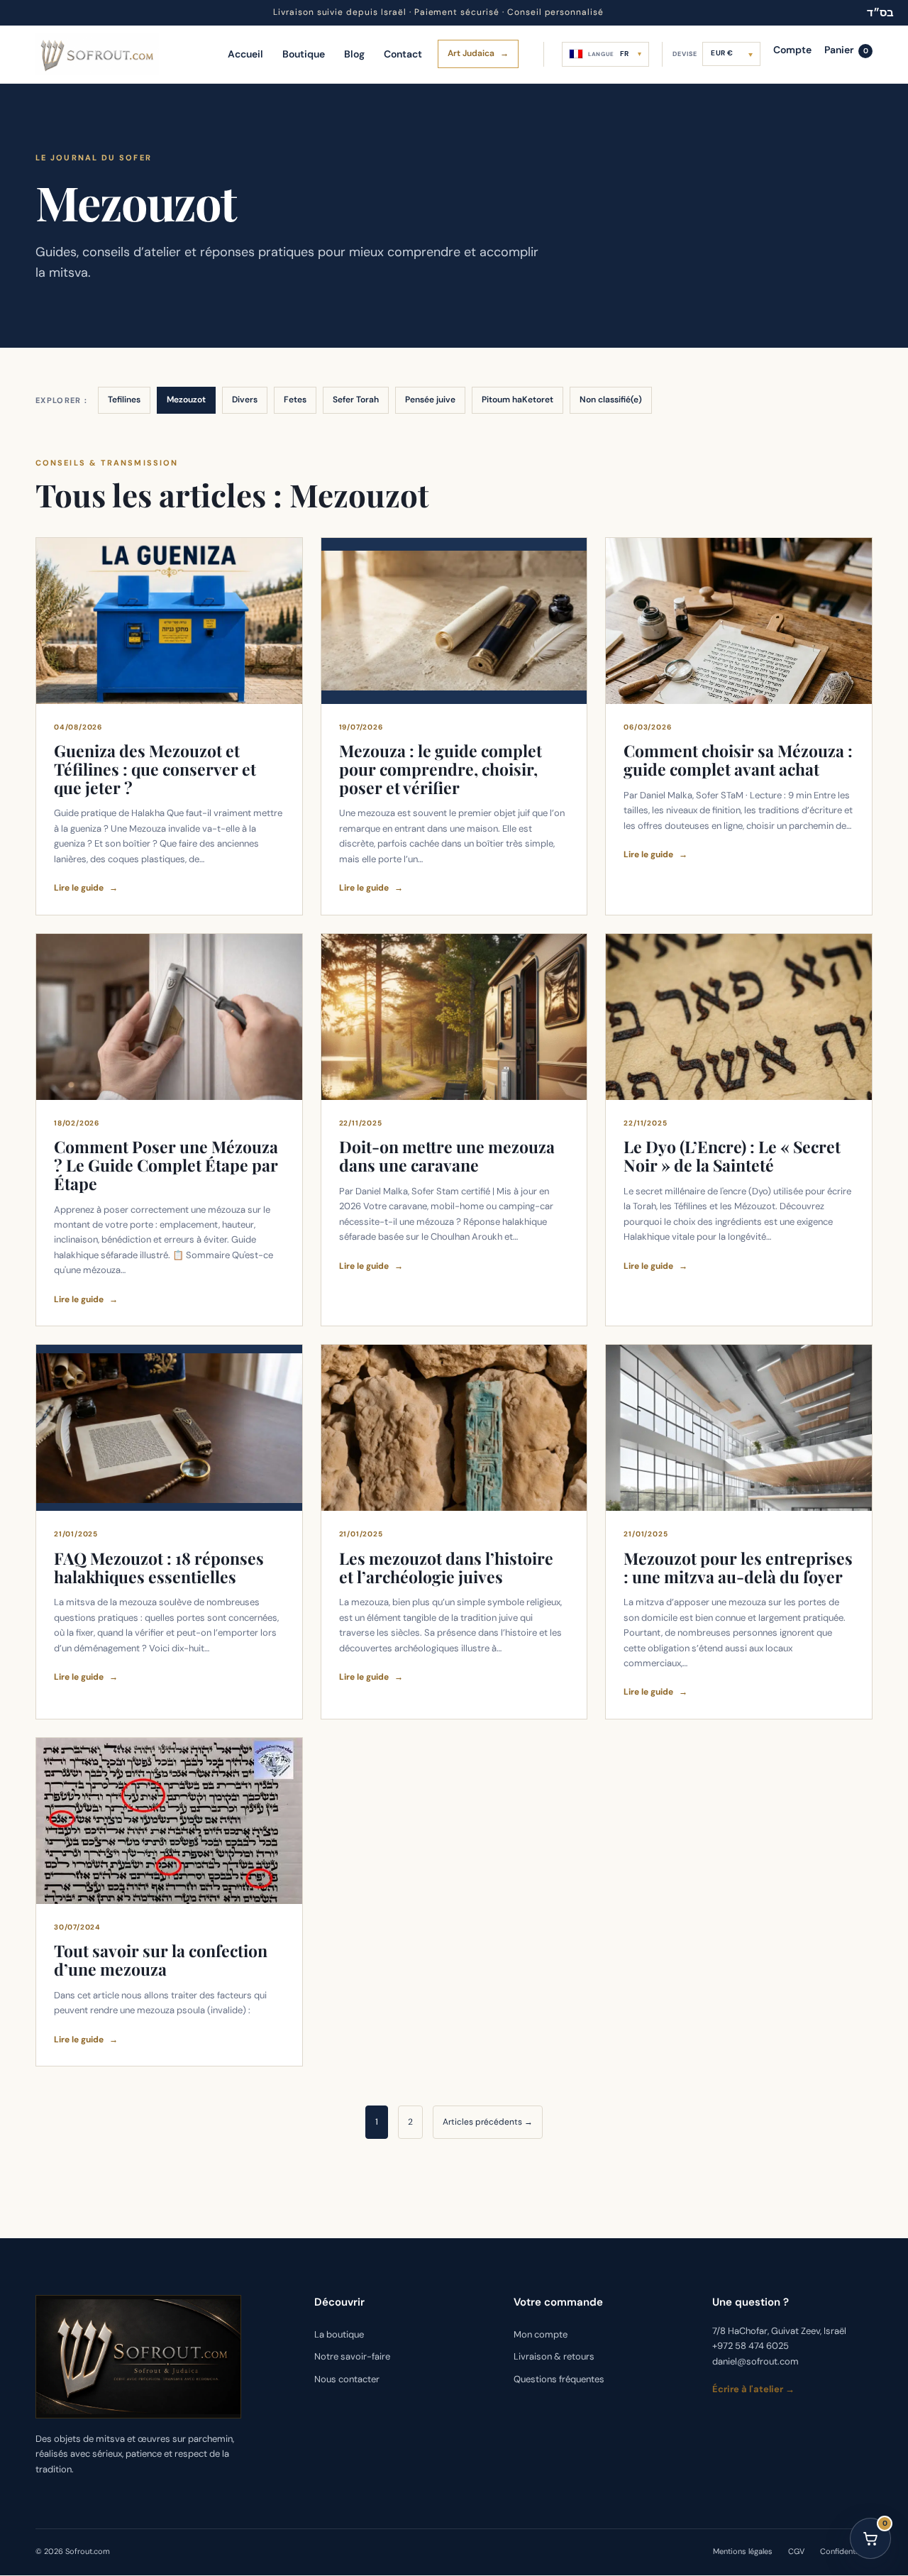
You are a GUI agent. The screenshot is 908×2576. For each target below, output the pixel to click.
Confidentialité (846, 2552)
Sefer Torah (356, 400)
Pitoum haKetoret (517, 400)
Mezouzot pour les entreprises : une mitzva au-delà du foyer (738, 1567)
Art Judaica (478, 53)
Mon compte (541, 2334)
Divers (245, 400)
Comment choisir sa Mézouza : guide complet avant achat (738, 760)
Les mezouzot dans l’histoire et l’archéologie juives (446, 1567)
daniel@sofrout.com (755, 2361)
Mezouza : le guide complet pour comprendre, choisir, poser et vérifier (441, 769)
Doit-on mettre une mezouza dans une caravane (447, 1156)
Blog (354, 54)
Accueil (245, 54)
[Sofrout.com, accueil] (97, 54)
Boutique (304, 54)
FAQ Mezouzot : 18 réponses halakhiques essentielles (159, 1567)
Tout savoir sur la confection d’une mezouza (161, 1960)
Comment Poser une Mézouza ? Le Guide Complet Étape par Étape (166, 1165)
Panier (846, 50)
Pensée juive (430, 400)
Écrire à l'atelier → (753, 2390)
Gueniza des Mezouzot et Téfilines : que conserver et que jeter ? (155, 769)
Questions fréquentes (559, 2379)
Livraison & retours (554, 2357)
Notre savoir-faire (352, 2357)
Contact (403, 54)
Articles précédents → (488, 2122)
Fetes (295, 400)
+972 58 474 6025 (751, 2346)
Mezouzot (186, 400)
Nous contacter (347, 2379)
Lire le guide (86, 888)
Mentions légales (743, 2552)
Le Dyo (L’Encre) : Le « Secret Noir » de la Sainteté (732, 1156)
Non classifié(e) (611, 400)
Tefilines (124, 400)
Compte (792, 50)
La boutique (339, 2334)
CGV (796, 2552)
